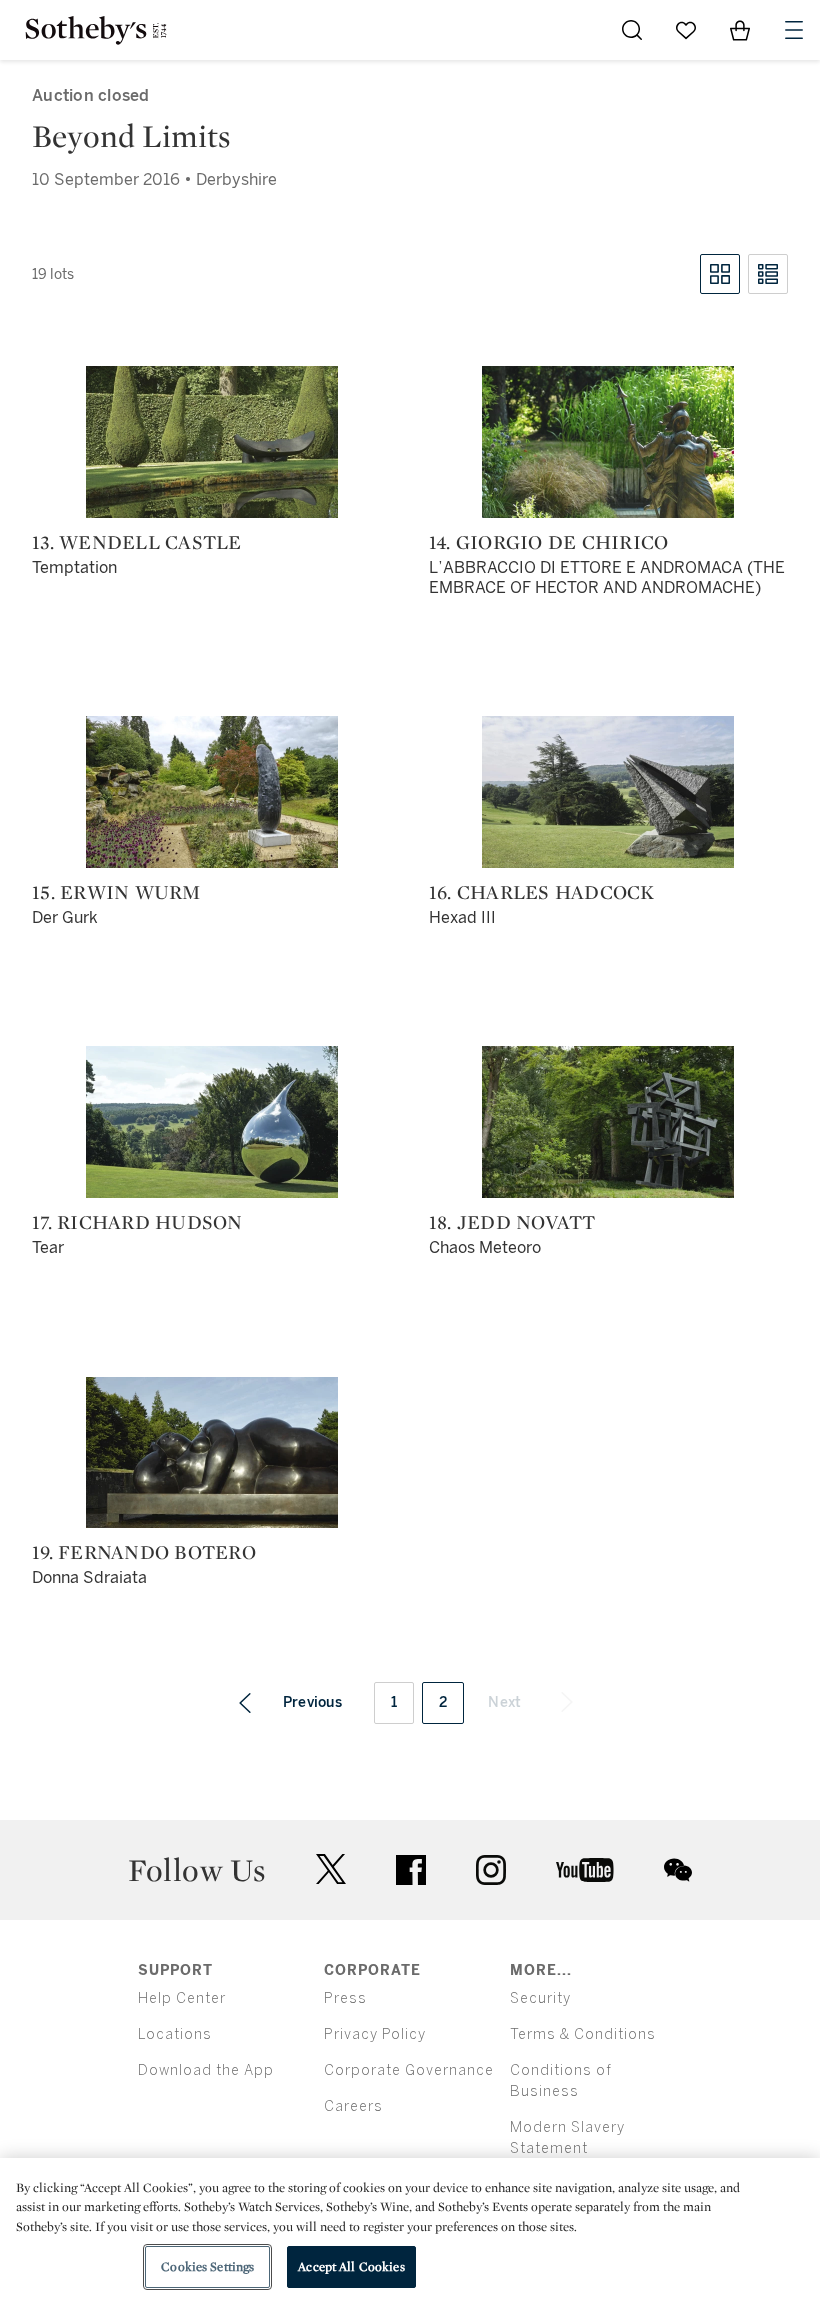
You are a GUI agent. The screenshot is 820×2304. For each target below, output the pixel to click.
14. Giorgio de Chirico (549, 542)
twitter (331, 1869)
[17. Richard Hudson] (212, 1122)
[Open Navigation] (794, 30)
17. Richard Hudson (137, 1222)
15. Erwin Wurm (116, 892)
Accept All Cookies (351, 2266)
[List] (768, 274)
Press (345, 1998)
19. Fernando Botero (144, 1552)
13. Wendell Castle (137, 542)
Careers (353, 2106)
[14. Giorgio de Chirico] (608, 442)
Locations (175, 2034)
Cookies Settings (207, 2266)
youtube (585, 1870)
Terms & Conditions (583, 2034)
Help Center (182, 1998)
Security (540, 1998)
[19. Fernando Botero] (212, 1452)
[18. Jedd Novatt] (608, 1122)
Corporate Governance (409, 2070)
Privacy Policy (375, 2034)
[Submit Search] (632, 30)
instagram (491, 1870)
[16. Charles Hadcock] (608, 792)
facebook (411, 1870)
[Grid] (720, 274)
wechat (678, 1870)
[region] (410, 2231)
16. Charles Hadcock (542, 892)
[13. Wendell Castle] (212, 442)
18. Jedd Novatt (512, 1222)
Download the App (206, 2070)
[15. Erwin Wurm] (212, 792)
